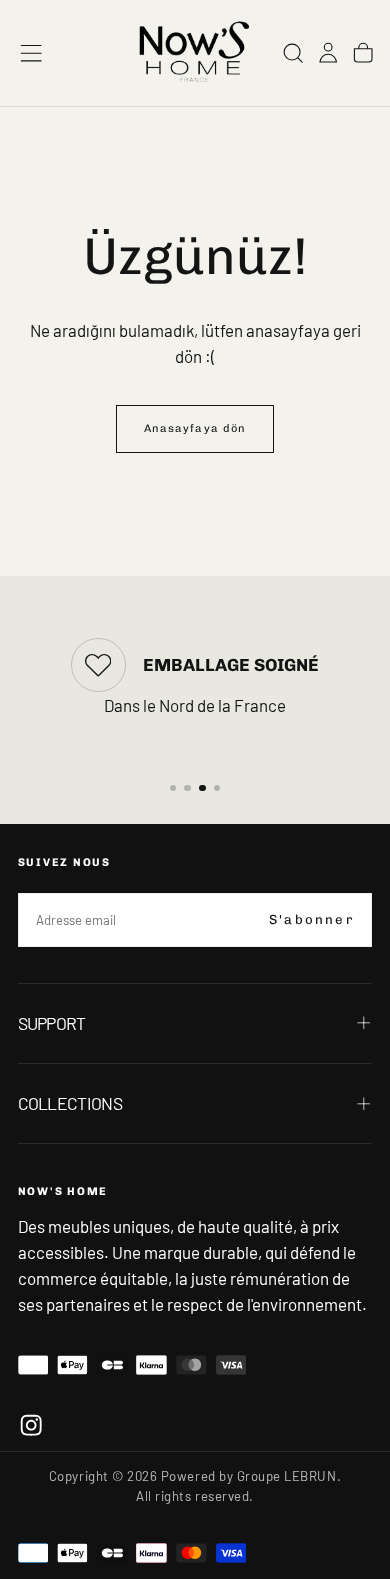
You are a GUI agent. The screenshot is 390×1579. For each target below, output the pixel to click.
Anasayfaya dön (195, 428)
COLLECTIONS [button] (70, 1103)
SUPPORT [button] (52, 1023)
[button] (31, 53)
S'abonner (311, 919)
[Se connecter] (328, 52)
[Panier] (363, 52)
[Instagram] (31, 1425)
